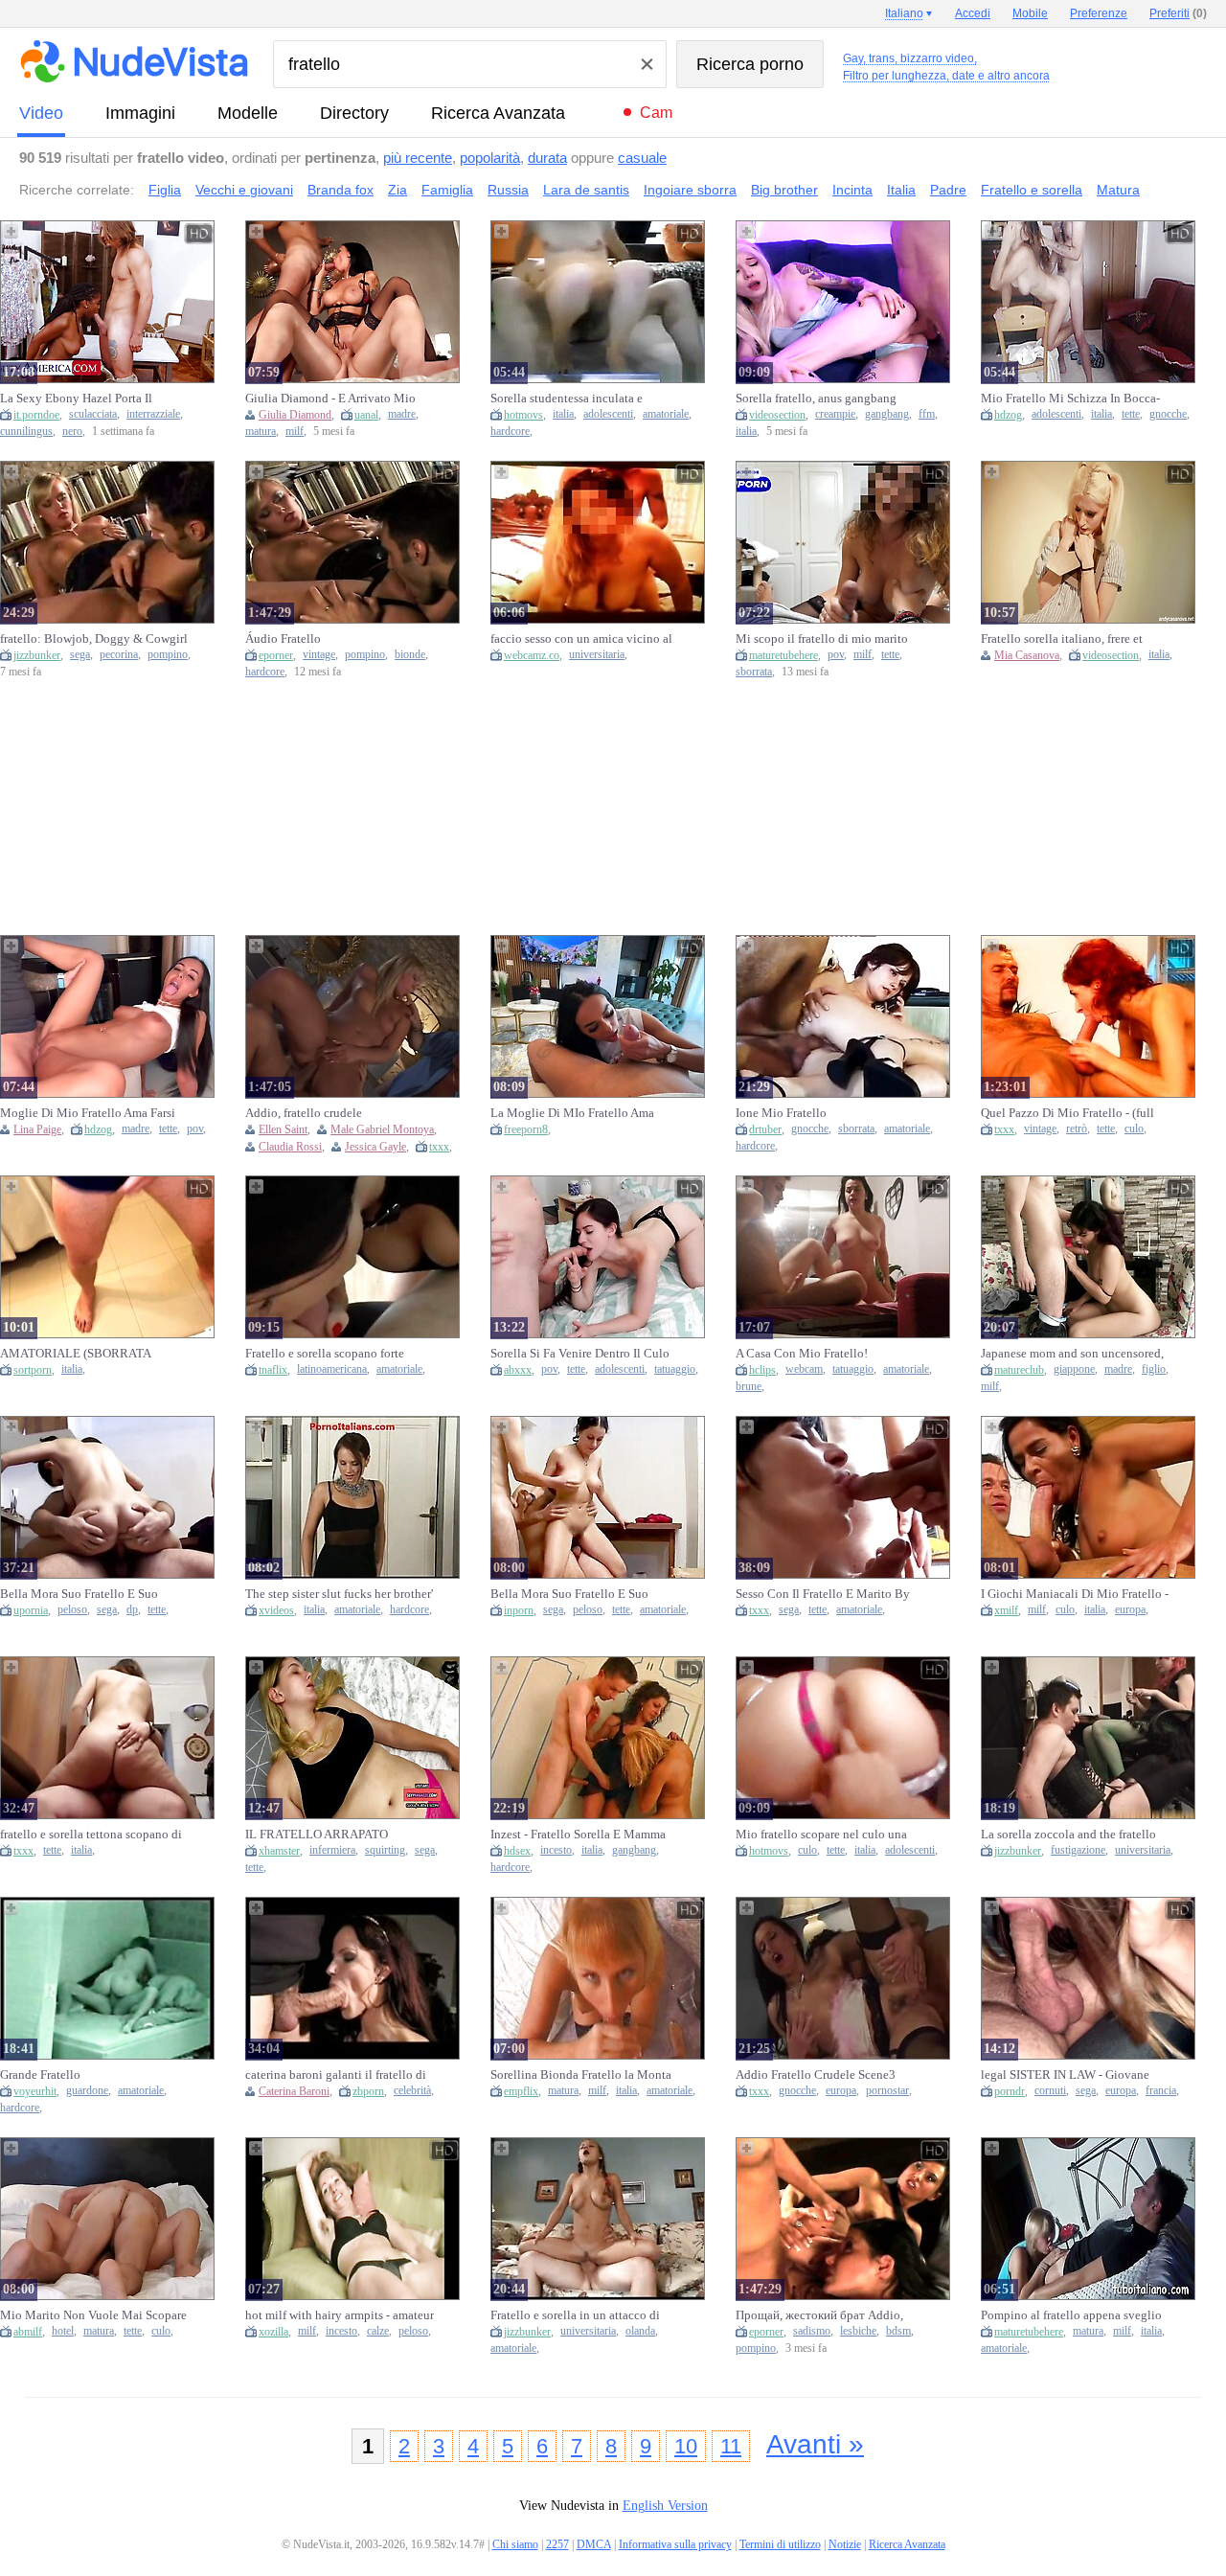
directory (354, 113)
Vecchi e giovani (244, 190)
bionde (410, 655)
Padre (948, 190)
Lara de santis (586, 190)
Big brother (784, 190)
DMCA (594, 2544)
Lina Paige (37, 1129)
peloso (72, 1610)
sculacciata (93, 414)
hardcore (510, 432)
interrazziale (153, 414)
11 (731, 2446)
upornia (31, 1610)
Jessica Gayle (375, 1147)
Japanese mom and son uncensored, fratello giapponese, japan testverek (1073, 1354)
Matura (1118, 190)
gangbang (887, 414)
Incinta (852, 190)
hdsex (517, 1851)
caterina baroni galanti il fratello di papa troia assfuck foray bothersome (338, 2075)
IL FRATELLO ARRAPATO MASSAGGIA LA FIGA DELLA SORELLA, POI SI (326, 1835)
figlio (1154, 1369)
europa (1130, 1610)
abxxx (518, 1370)
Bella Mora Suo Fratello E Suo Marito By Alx (79, 1594)
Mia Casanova (1027, 655)
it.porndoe (36, 415)
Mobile (1030, 13)
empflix (521, 2091)
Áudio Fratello (283, 638)
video (41, 113)
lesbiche (858, 2331)
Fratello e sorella (1032, 190)
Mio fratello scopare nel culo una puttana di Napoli (821, 1835)
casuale (642, 158)
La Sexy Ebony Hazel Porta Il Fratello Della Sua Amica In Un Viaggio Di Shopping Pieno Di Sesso (80, 399)
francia (1161, 2091)
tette (1131, 414)
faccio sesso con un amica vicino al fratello (581, 639)
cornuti (1050, 2091)
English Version (665, 2506)
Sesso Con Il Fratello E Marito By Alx (823, 1594)
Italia (901, 190)
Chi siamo (515, 2544)
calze (378, 2331)
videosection (777, 415)
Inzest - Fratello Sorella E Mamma (578, 1834)
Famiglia (447, 190)
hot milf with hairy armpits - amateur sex (340, 2315)
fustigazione (1078, 1850)
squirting (385, 1850)
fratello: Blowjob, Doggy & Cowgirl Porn (94, 639)
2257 (557, 2544)
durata (547, 158)
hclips (762, 1370)
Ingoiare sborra (690, 190)
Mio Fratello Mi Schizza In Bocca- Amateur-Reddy (1070, 399)
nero (72, 432)
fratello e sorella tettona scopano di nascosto (91, 1835)
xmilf (1006, 1610)
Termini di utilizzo (780, 2544)
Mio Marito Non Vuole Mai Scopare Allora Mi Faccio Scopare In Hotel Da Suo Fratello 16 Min (93, 2315)
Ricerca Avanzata (498, 113)
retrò (1077, 1129)
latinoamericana (332, 1369)
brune (749, 1387)
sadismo (812, 2331)
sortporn (33, 1370)
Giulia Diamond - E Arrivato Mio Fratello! (330, 399)
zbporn (368, 2091)
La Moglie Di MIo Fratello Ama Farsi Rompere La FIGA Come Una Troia (579, 1113)
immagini (140, 113)
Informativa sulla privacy (675, 2544)
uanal (366, 415)
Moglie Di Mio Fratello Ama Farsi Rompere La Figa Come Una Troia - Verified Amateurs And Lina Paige (92, 1113)
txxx (439, 1147)
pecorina (119, 655)
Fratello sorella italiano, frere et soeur (1062, 639)
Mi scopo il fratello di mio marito (822, 638)
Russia (508, 190)
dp (132, 1610)
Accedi (973, 13)
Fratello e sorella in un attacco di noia (575, 2315)
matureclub (1019, 1370)
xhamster (279, 1851)
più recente (418, 158)
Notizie (845, 2544)
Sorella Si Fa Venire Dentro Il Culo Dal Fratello (580, 1354)
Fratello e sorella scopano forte (325, 1353)
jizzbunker (37, 655)
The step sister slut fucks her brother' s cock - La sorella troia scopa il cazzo (339, 1594)
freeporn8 (526, 1129)
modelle (248, 113)
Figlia (165, 190)
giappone (1074, 1369)
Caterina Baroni (294, 2091)
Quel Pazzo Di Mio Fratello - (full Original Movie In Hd (1067, 1113)
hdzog (1008, 415)
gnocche (1168, 414)
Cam (656, 113)
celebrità (412, 2091)
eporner (276, 655)
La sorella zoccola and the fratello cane (1068, 1835)
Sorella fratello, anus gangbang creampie (816, 399)
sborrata (754, 672)
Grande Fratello (40, 2074)
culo (1134, 1129)
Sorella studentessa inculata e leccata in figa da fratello (567, 399)
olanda (640, 2331)
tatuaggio (675, 1369)
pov (836, 655)
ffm (927, 414)
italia (563, 414)
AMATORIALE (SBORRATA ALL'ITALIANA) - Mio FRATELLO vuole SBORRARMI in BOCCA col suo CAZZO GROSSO (92, 1354)
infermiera (332, 1850)
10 (686, 2446)
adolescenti (608, 414)
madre (402, 414)
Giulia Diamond (295, 415)
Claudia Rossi (290, 1147)
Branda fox (341, 190)
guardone (87, 2091)
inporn (519, 1610)
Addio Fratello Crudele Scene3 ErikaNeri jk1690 (816, 2075)
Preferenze (1099, 13)
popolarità (490, 158)
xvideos (276, 1610)
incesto (556, 1850)
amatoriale (666, 414)
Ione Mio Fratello (781, 1113)
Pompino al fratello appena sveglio (1071, 2315)
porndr (1010, 2091)
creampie (835, 414)
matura (261, 432)
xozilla (273, 2332)
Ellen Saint (283, 1129)
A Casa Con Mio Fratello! (802, 1353)
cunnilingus (26, 432)
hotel (63, 2331)
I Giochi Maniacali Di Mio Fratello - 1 (1075, 1594)
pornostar (887, 2091)
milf (295, 432)
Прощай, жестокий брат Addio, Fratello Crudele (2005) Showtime (824, 2315)
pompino (168, 655)
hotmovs (523, 415)
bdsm (898, 2331)
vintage (319, 655)
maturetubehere (783, 655)
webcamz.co (532, 655)
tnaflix (273, 1370)
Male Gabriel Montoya (382, 1129)
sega (80, 655)
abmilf (28, 2332)
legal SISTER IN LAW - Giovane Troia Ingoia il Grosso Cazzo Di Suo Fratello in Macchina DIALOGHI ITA (1074, 2075)
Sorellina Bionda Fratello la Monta (581, 2074)
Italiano (904, 13)
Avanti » (815, 2444)
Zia (397, 190)
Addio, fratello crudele (304, 1113)
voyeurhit (35, 2091)
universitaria (597, 655)
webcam (804, 1369)
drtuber (765, 1129)
